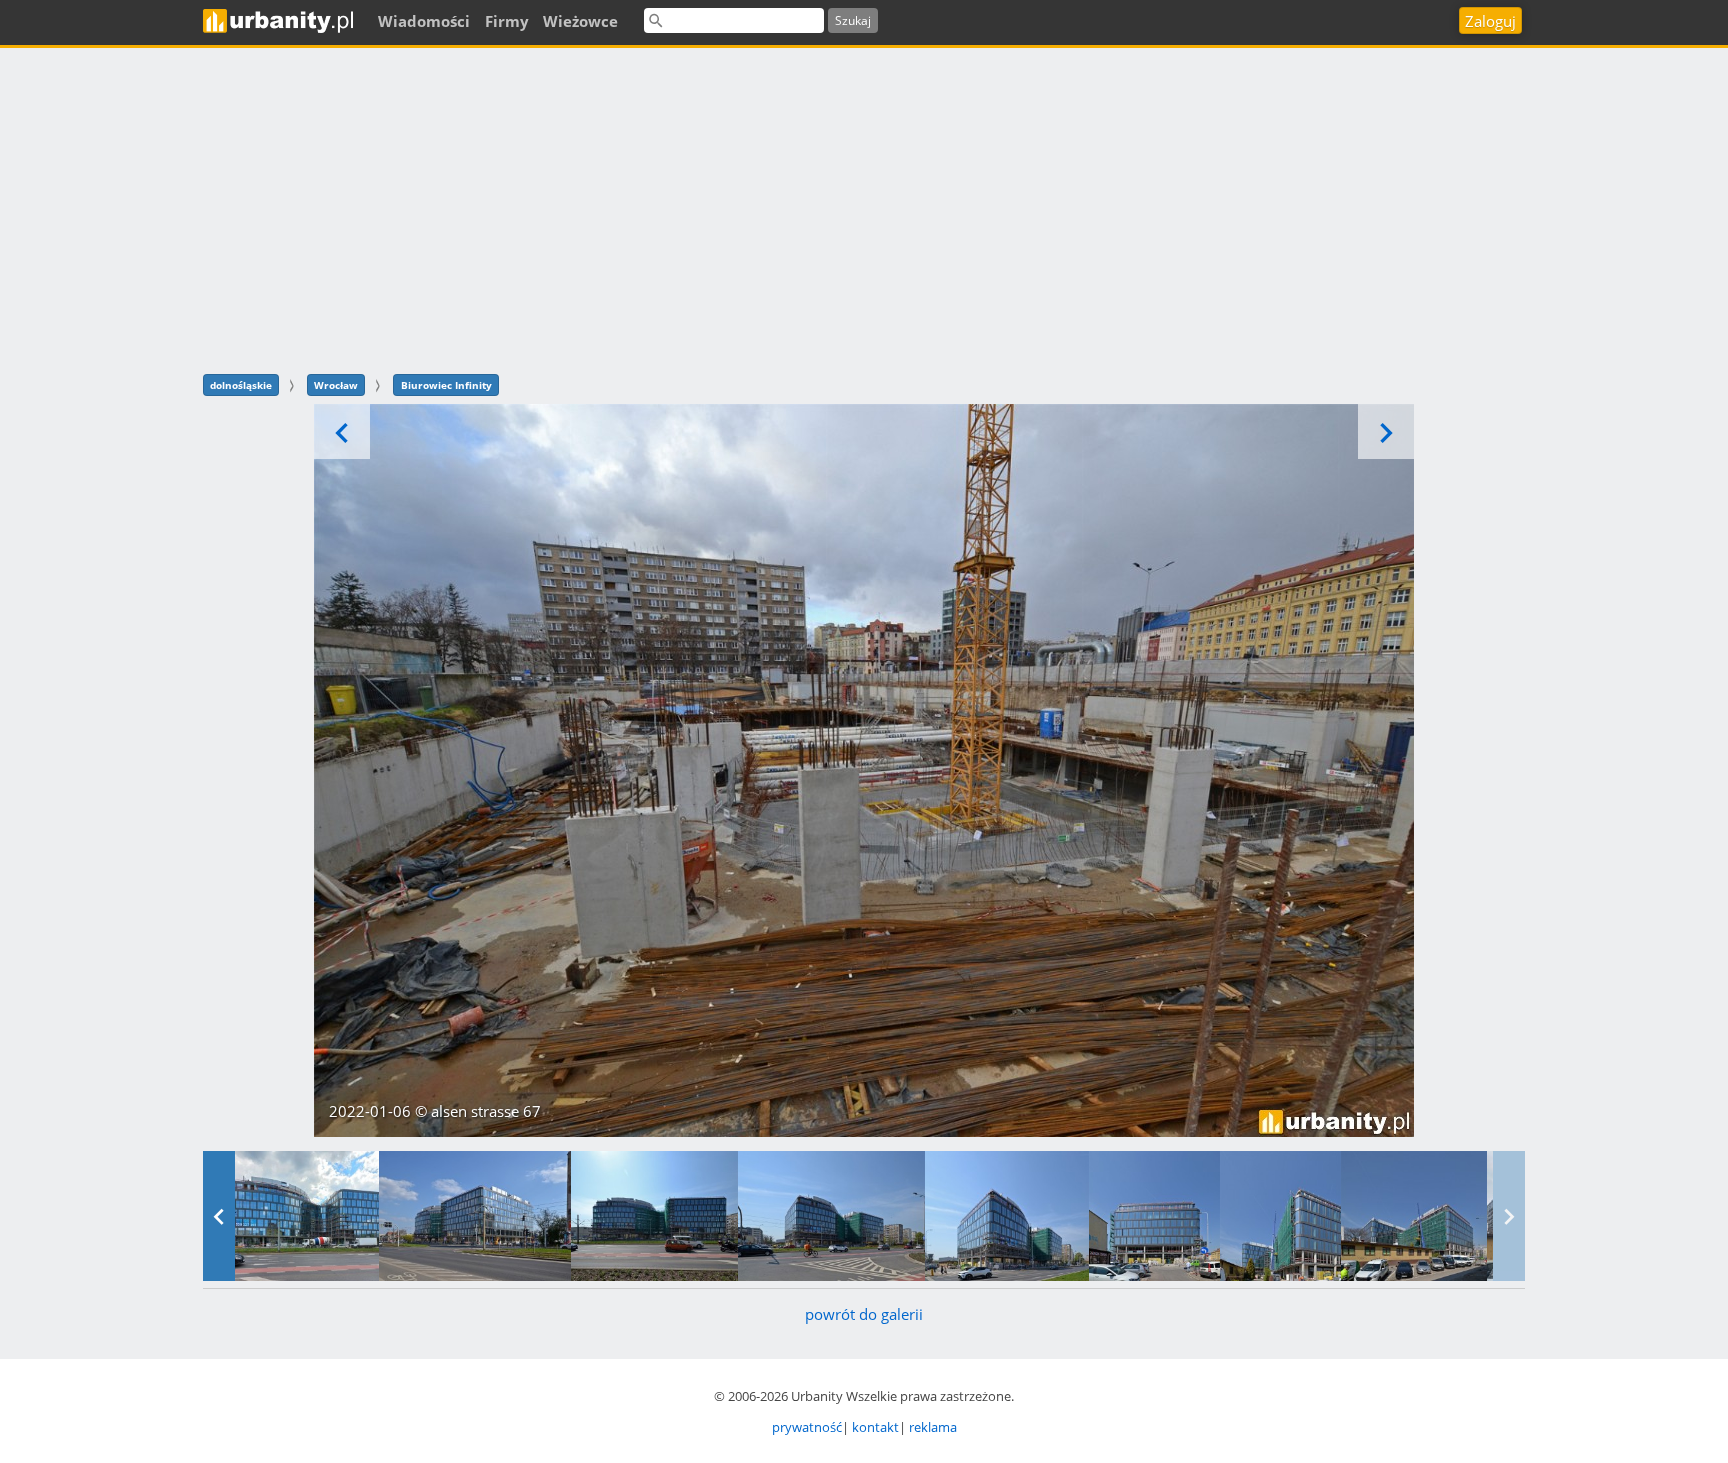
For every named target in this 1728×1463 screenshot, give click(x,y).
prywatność (807, 1427)
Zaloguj (1490, 21)
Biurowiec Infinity (446, 385)
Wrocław (336, 385)
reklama (933, 1427)
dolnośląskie (241, 385)
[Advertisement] (864, 208)
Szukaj (853, 20)
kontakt (875, 1427)
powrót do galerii (864, 1314)
